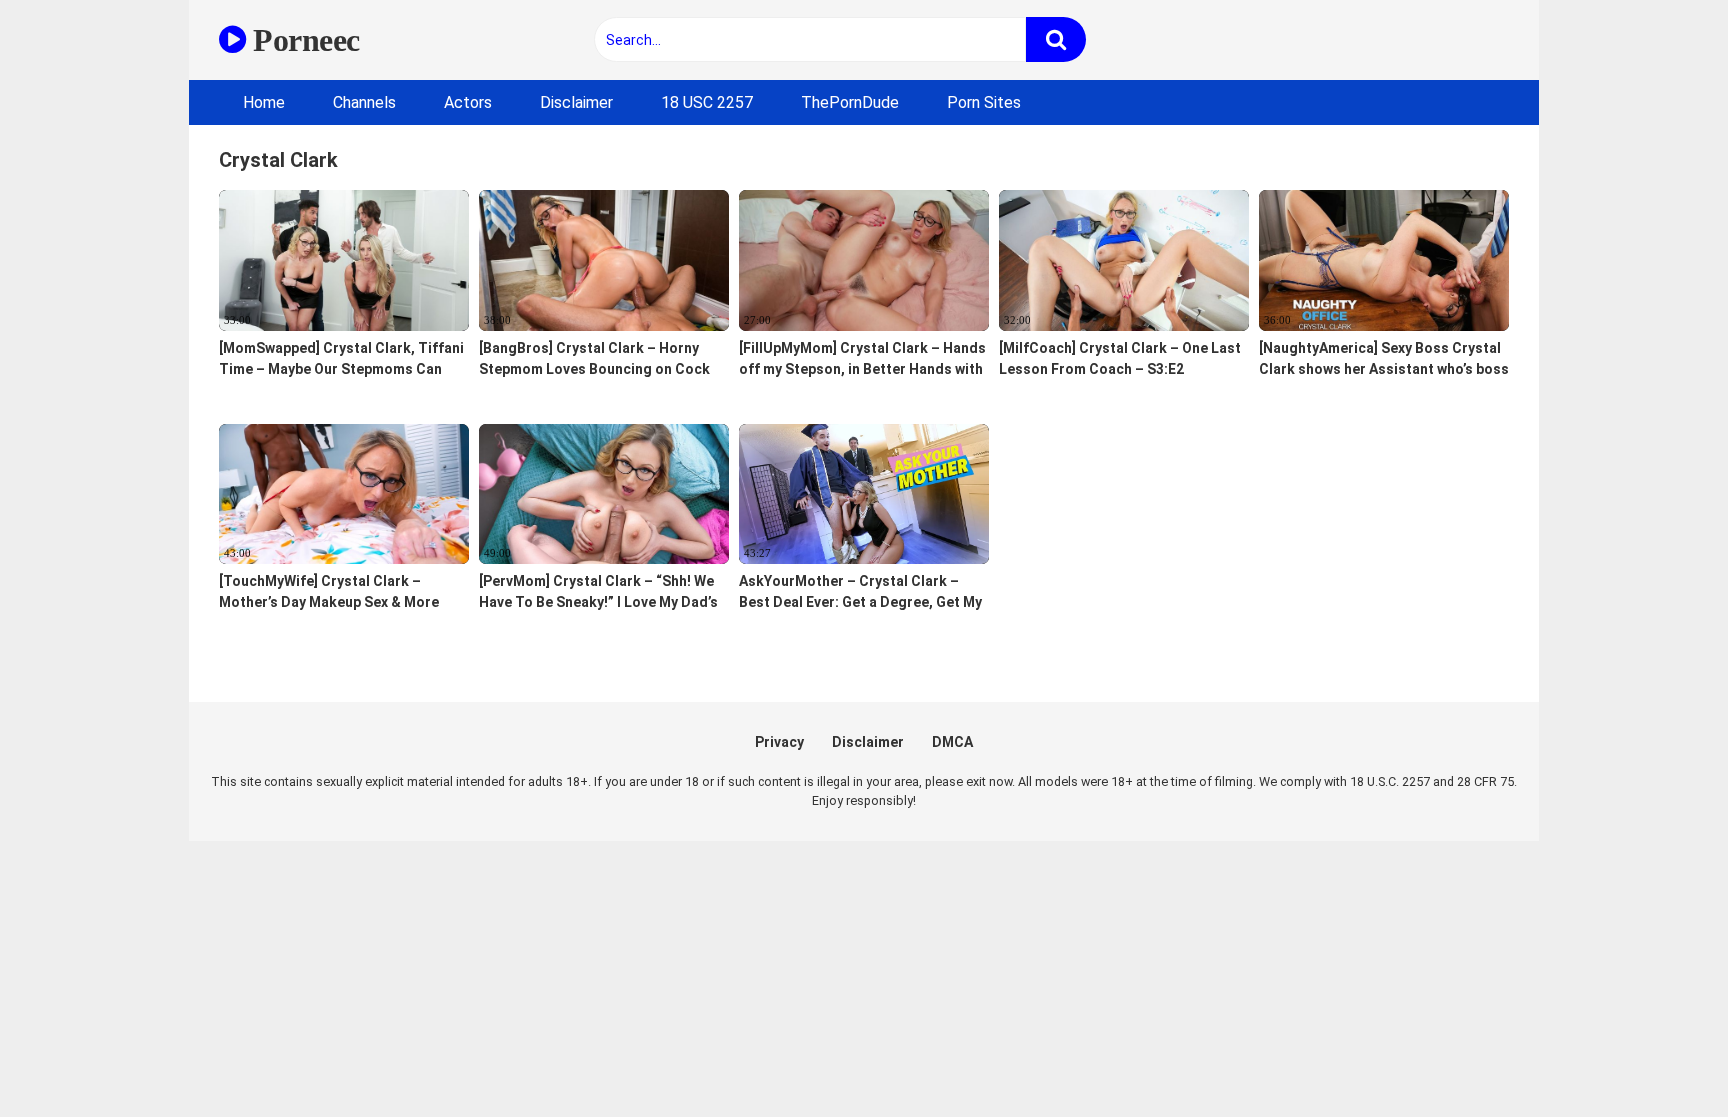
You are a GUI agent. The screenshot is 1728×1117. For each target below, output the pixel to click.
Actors (468, 102)
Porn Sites (984, 102)
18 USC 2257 (707, 102)
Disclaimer (576, 102)
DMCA (952, 742)
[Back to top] (1661, 1056)
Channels (364, 102)
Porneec (303, 40)
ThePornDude (850, 102)
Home (264, 102)
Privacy (779, 742)
